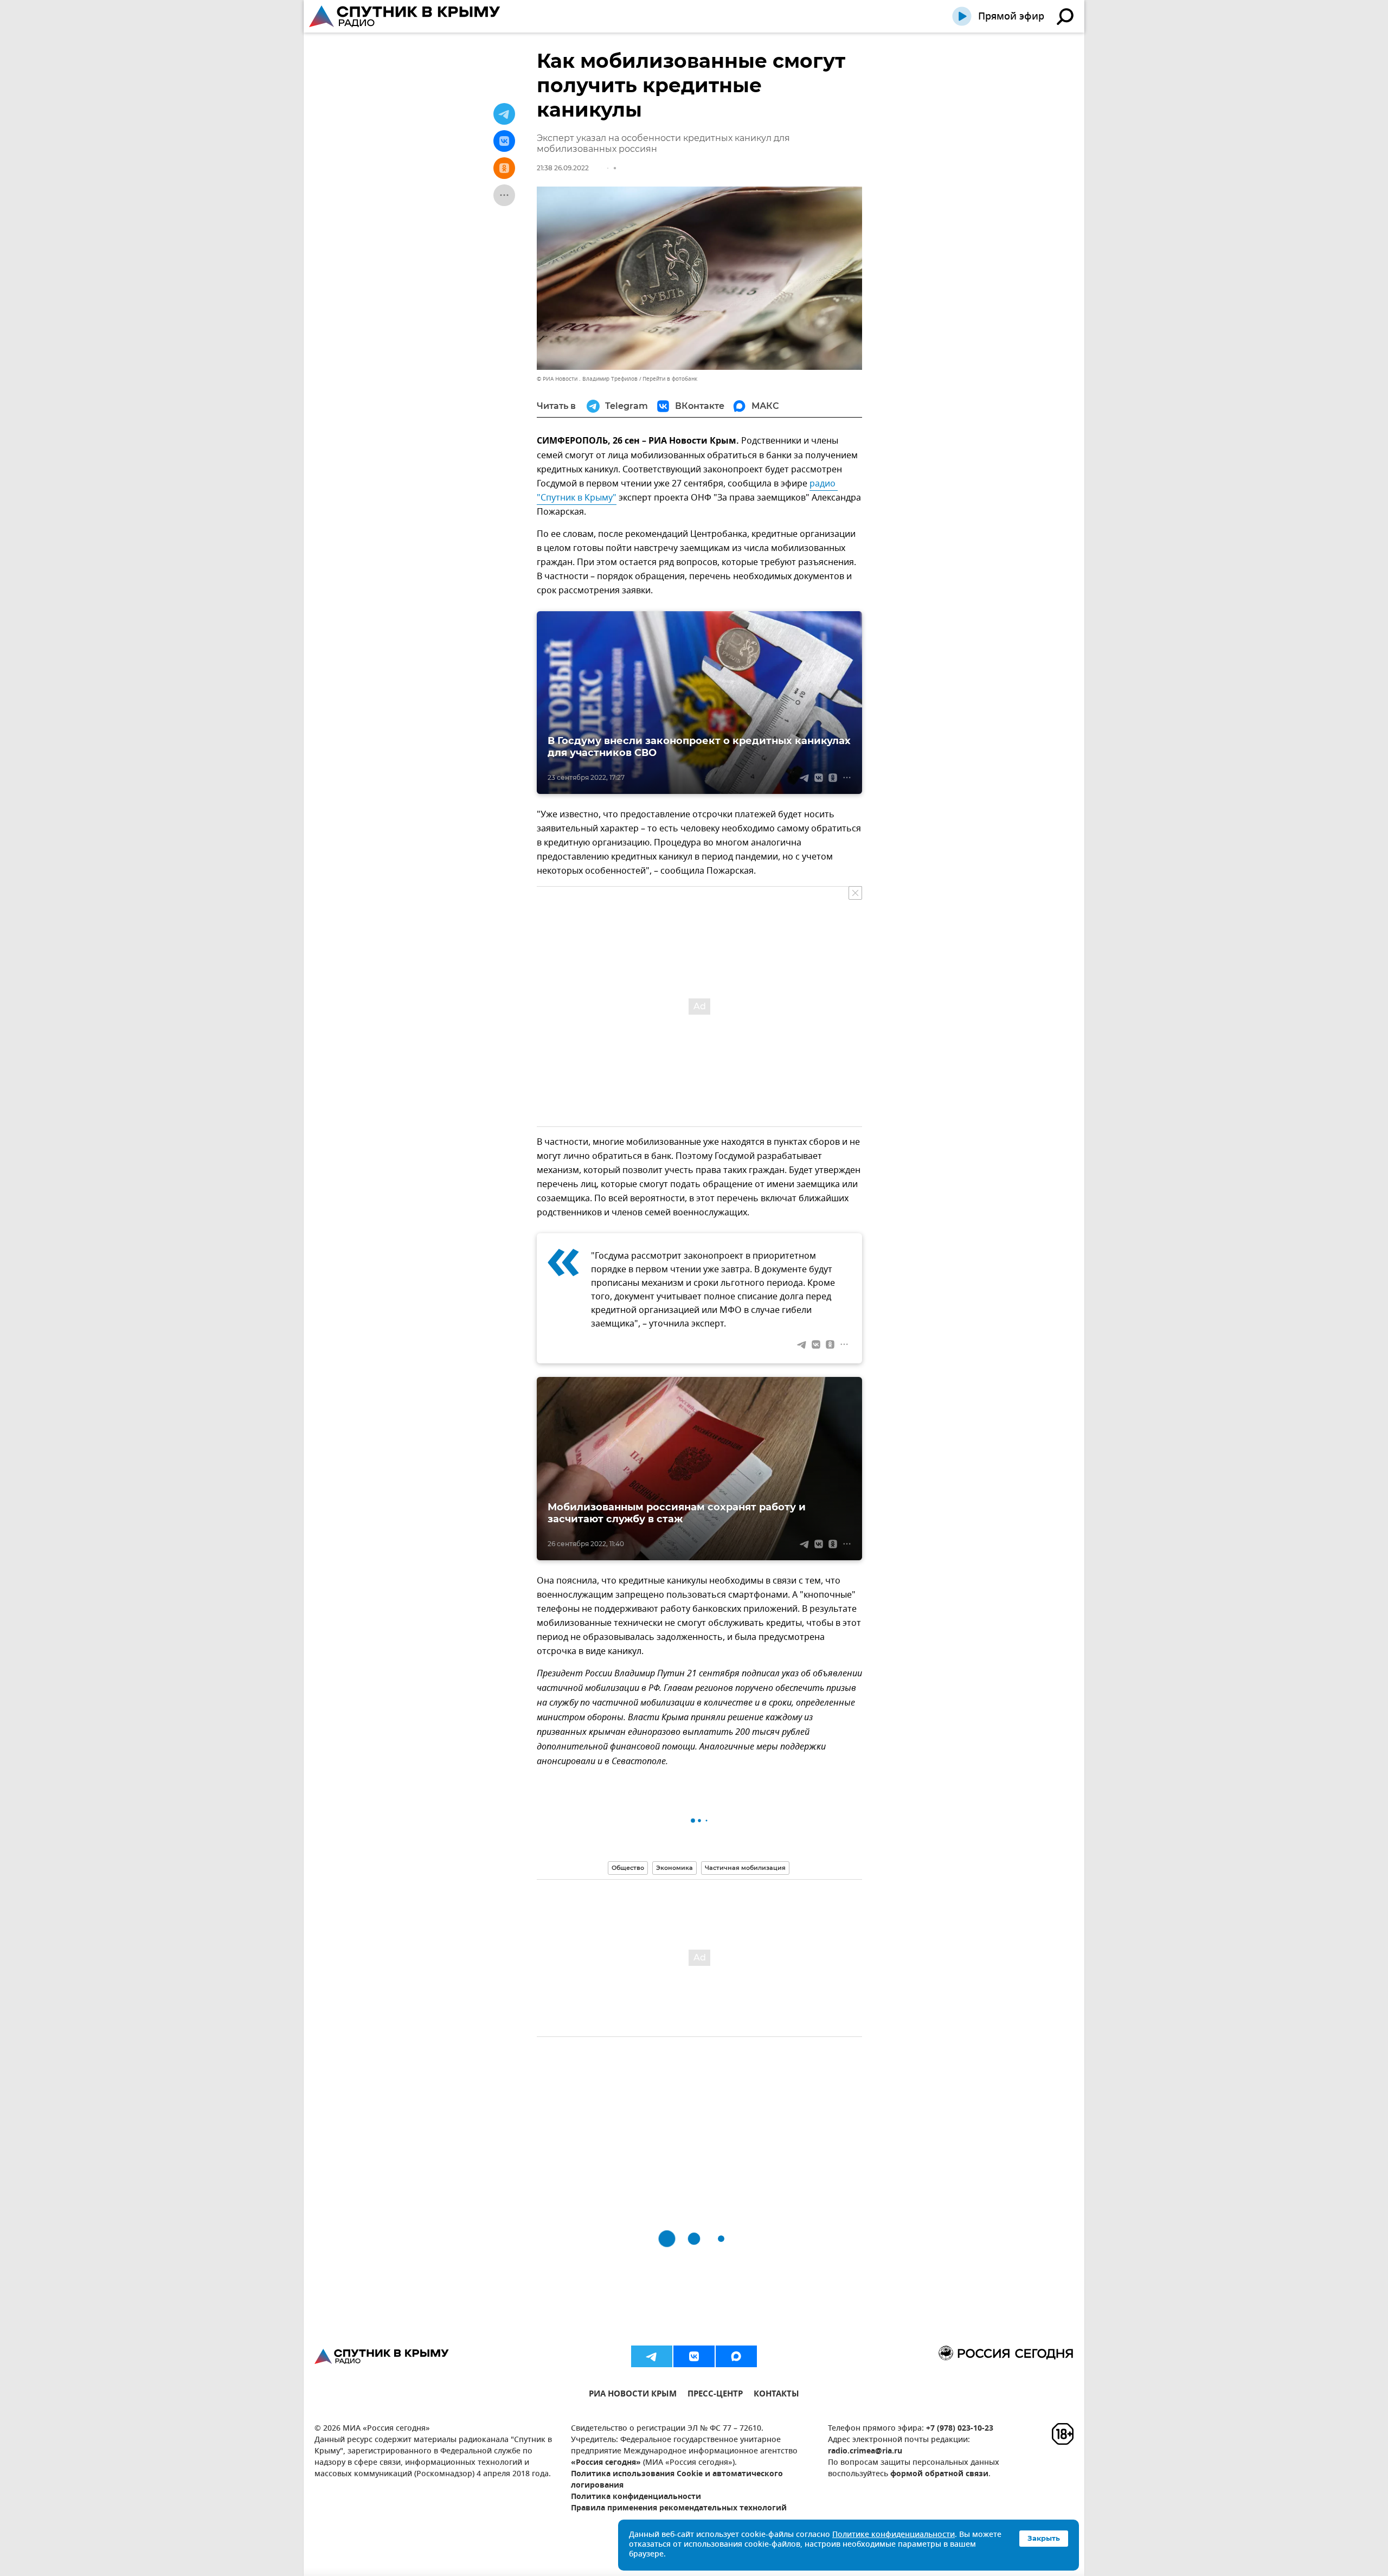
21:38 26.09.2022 (563, 168)
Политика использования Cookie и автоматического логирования (677, 2480)
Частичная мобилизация (745, 1868)
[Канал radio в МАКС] (736, 2356)
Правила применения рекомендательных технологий (679, 2508)
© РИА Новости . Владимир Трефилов (587, 379)
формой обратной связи (939, 2474)
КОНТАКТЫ (776, 2395)
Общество (628, 1868)
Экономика (674, 1868)
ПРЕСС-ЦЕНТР (715, 2395)
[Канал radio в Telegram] (652, 2356)
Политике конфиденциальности (894, 2535)
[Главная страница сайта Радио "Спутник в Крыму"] (406, 16)
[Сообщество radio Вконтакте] (694, 2356)
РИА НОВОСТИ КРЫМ (633, 2395)
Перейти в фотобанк (670, 379)
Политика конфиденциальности (636, 2497)
